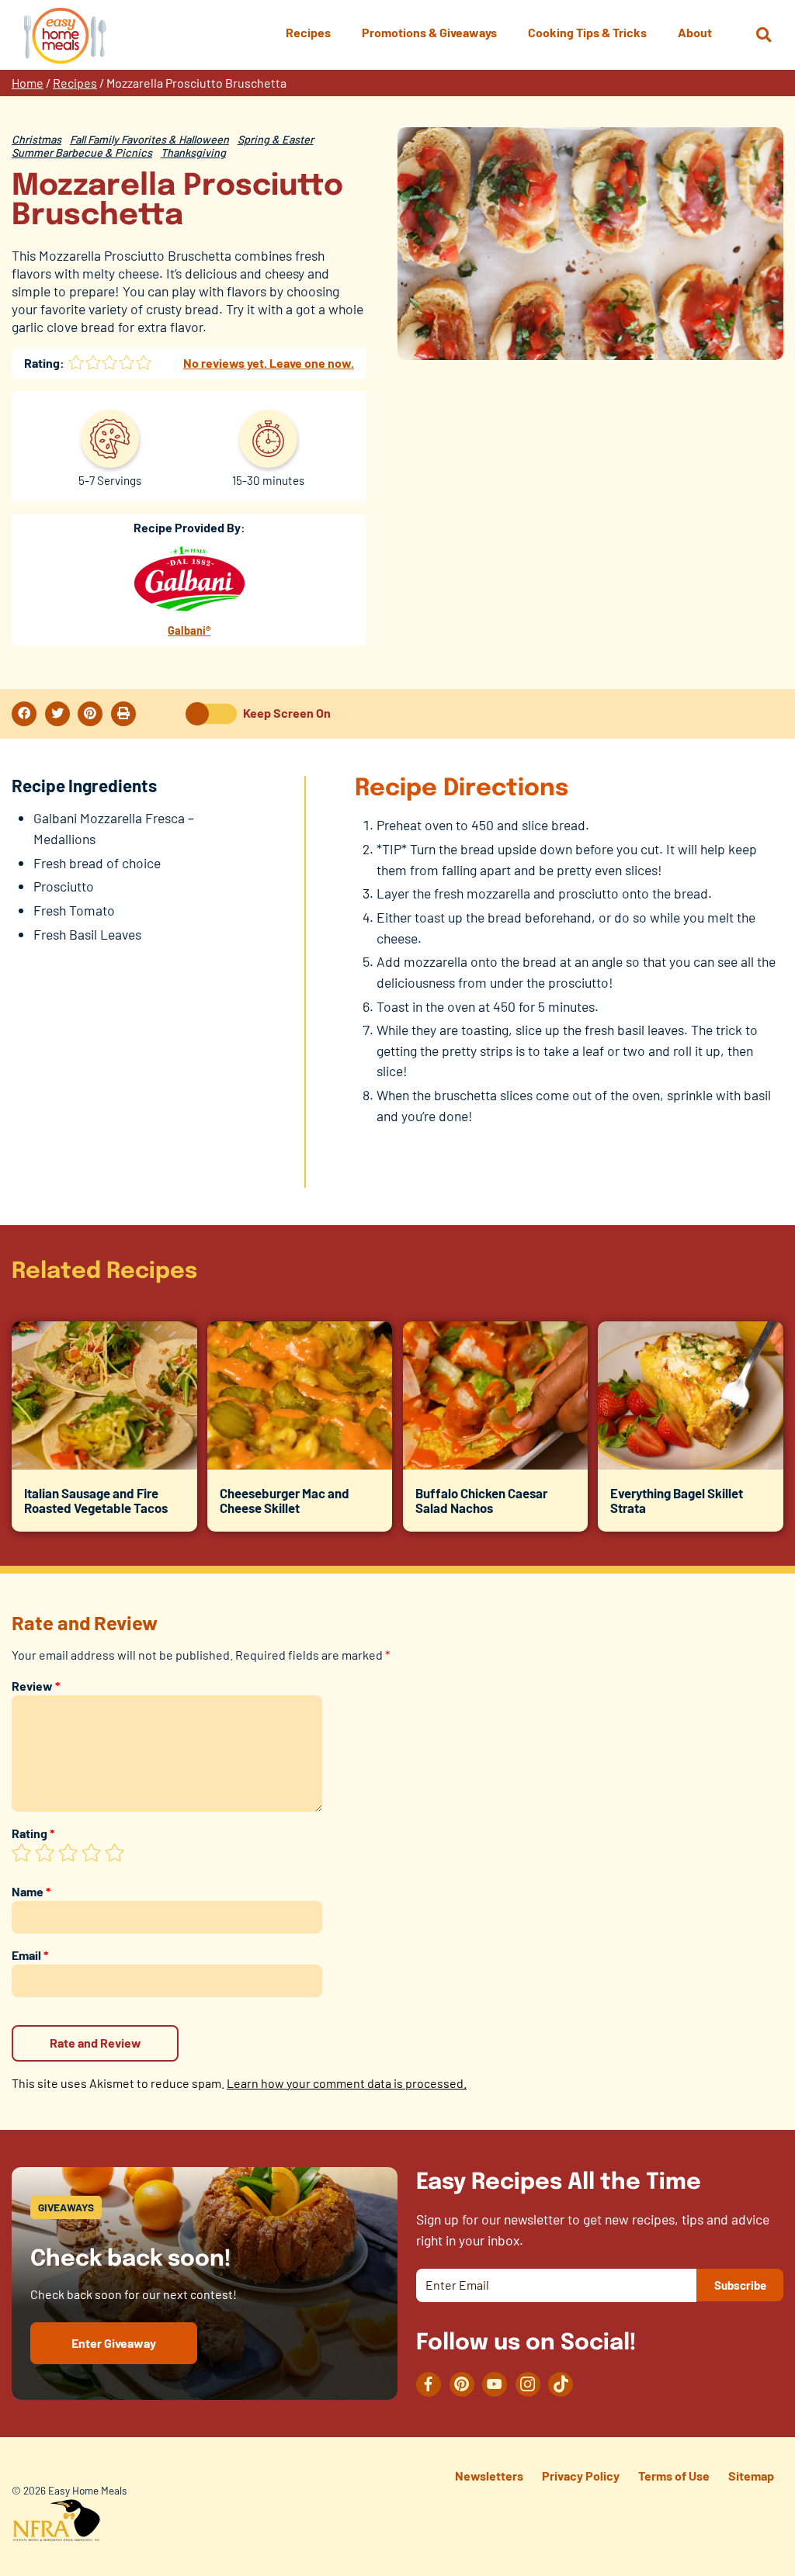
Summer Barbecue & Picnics (82, 152)
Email (30, 1955)
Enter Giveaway (114, 2343)
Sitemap (751, 2476)
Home (28, 83)
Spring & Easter (276, 139)
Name (31, 1891)
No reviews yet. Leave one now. (269, 363)
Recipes (75, 83)
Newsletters (489, 2476)
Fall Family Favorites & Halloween (149, 139)
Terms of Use (674, 2476)
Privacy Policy (581, 2476)
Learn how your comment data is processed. (347, 2083)
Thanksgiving (193, 152)
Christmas (36, 139)
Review (36, 1686)
